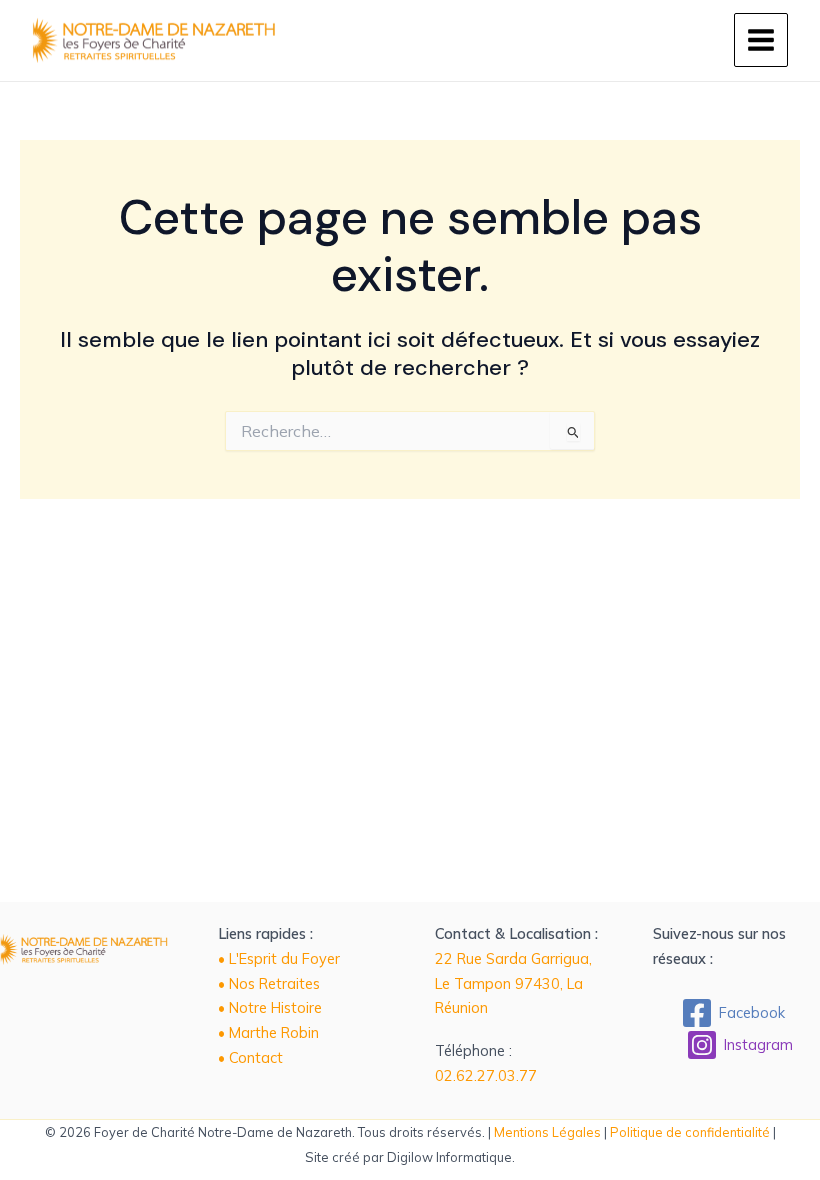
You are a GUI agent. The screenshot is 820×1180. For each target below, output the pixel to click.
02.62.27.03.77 (486, 1075)
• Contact (250, 1057)
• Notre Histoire (270, 1007)
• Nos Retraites (269, 983)
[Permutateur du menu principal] (761, 40)
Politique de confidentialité (690, 1132)
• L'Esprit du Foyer (279, 958)
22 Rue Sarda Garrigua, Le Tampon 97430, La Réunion (513, 983)
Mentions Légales (547, 1132)
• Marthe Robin (268, 1032)
